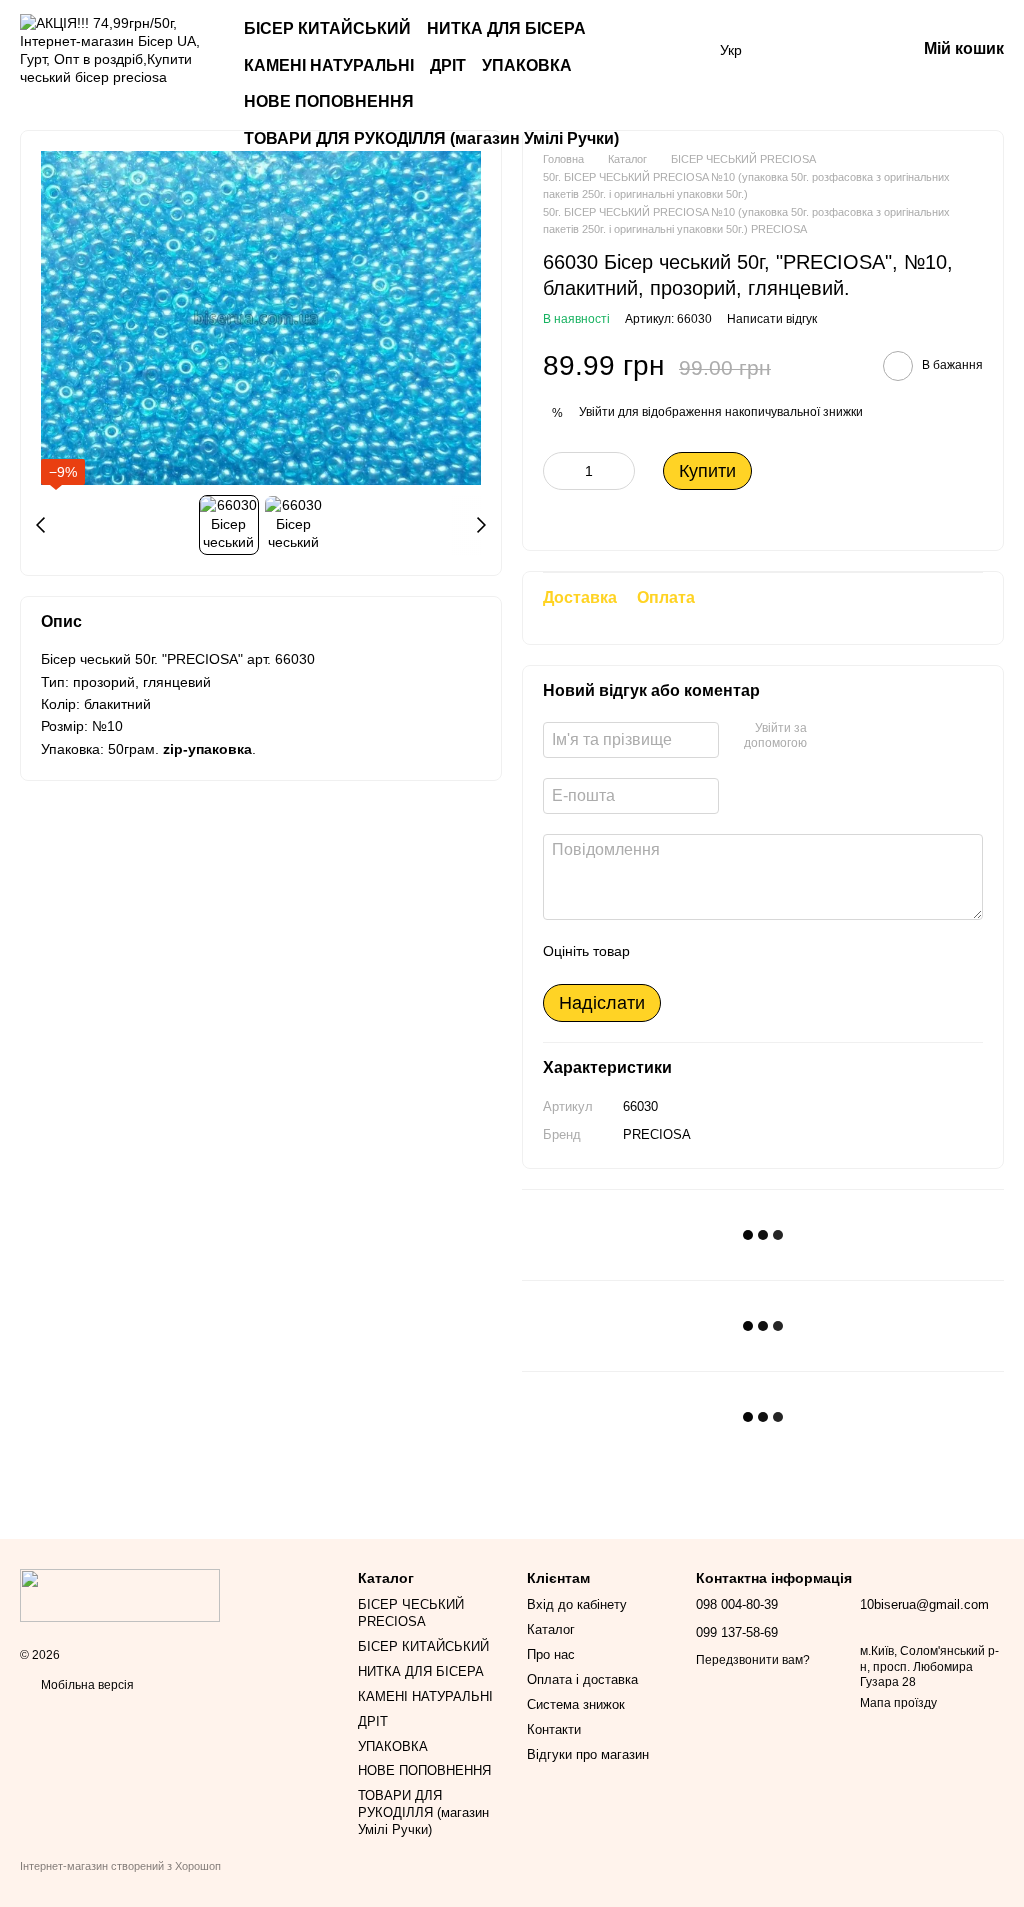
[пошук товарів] (680, 66)
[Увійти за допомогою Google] (861, 737)
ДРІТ (448, 65)
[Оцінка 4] (759, 952)
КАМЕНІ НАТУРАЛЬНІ (329, 65)
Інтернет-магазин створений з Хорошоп (120, 1866)
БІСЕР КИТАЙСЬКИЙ (327, 28)
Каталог (551, 1629)
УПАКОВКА (527, 65)
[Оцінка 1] (663, 952)
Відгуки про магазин (588, 1754)
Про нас (551, 1654)
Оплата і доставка (582, 1679)
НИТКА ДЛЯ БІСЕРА (506, 28)
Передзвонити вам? (753, 1660)
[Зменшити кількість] (558, 471)
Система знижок (576, 1704)
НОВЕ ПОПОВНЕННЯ (329, 101)
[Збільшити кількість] (620, 471)
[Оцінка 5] (791, 952)
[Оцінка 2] (695, 952)
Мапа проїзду (898, 1703)
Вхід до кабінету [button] (577, 1604)
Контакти (554, 1729)
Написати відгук (772, 319)
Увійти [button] (597, 412)
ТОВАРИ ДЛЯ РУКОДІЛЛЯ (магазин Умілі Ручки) (431, 138)
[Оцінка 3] (727, 952)
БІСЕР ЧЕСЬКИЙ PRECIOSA (411, 1613)
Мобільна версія (86, 1685)
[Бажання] (796, 50)
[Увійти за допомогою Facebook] (829, 737)
